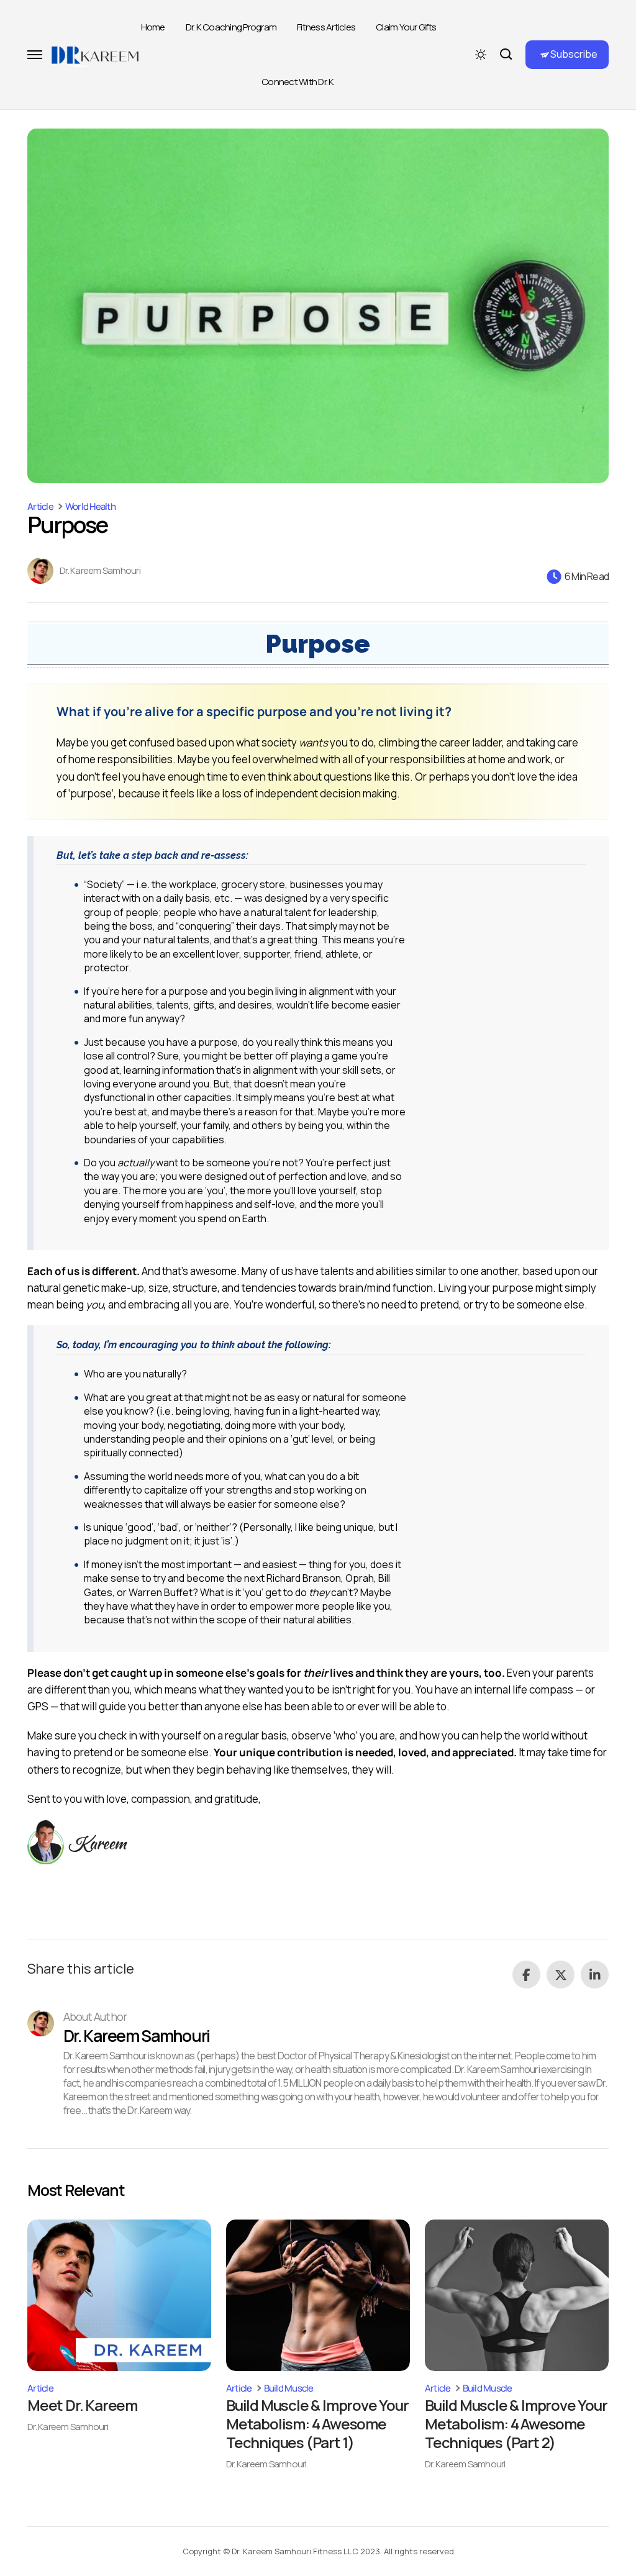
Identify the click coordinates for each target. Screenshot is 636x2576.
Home (153, 27)
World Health (90, 506)
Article (40, 506)
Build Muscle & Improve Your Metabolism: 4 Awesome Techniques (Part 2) (516, 2424)
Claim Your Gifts (406, 27)
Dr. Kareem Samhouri (100, 571)
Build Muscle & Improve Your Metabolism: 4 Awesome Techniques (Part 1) (317, 2424)
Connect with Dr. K (298, 82)
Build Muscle (289, 2388)
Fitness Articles (326, 27)
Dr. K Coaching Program (231, 27)
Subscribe (574, 54)
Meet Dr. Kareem (82, 2405)
